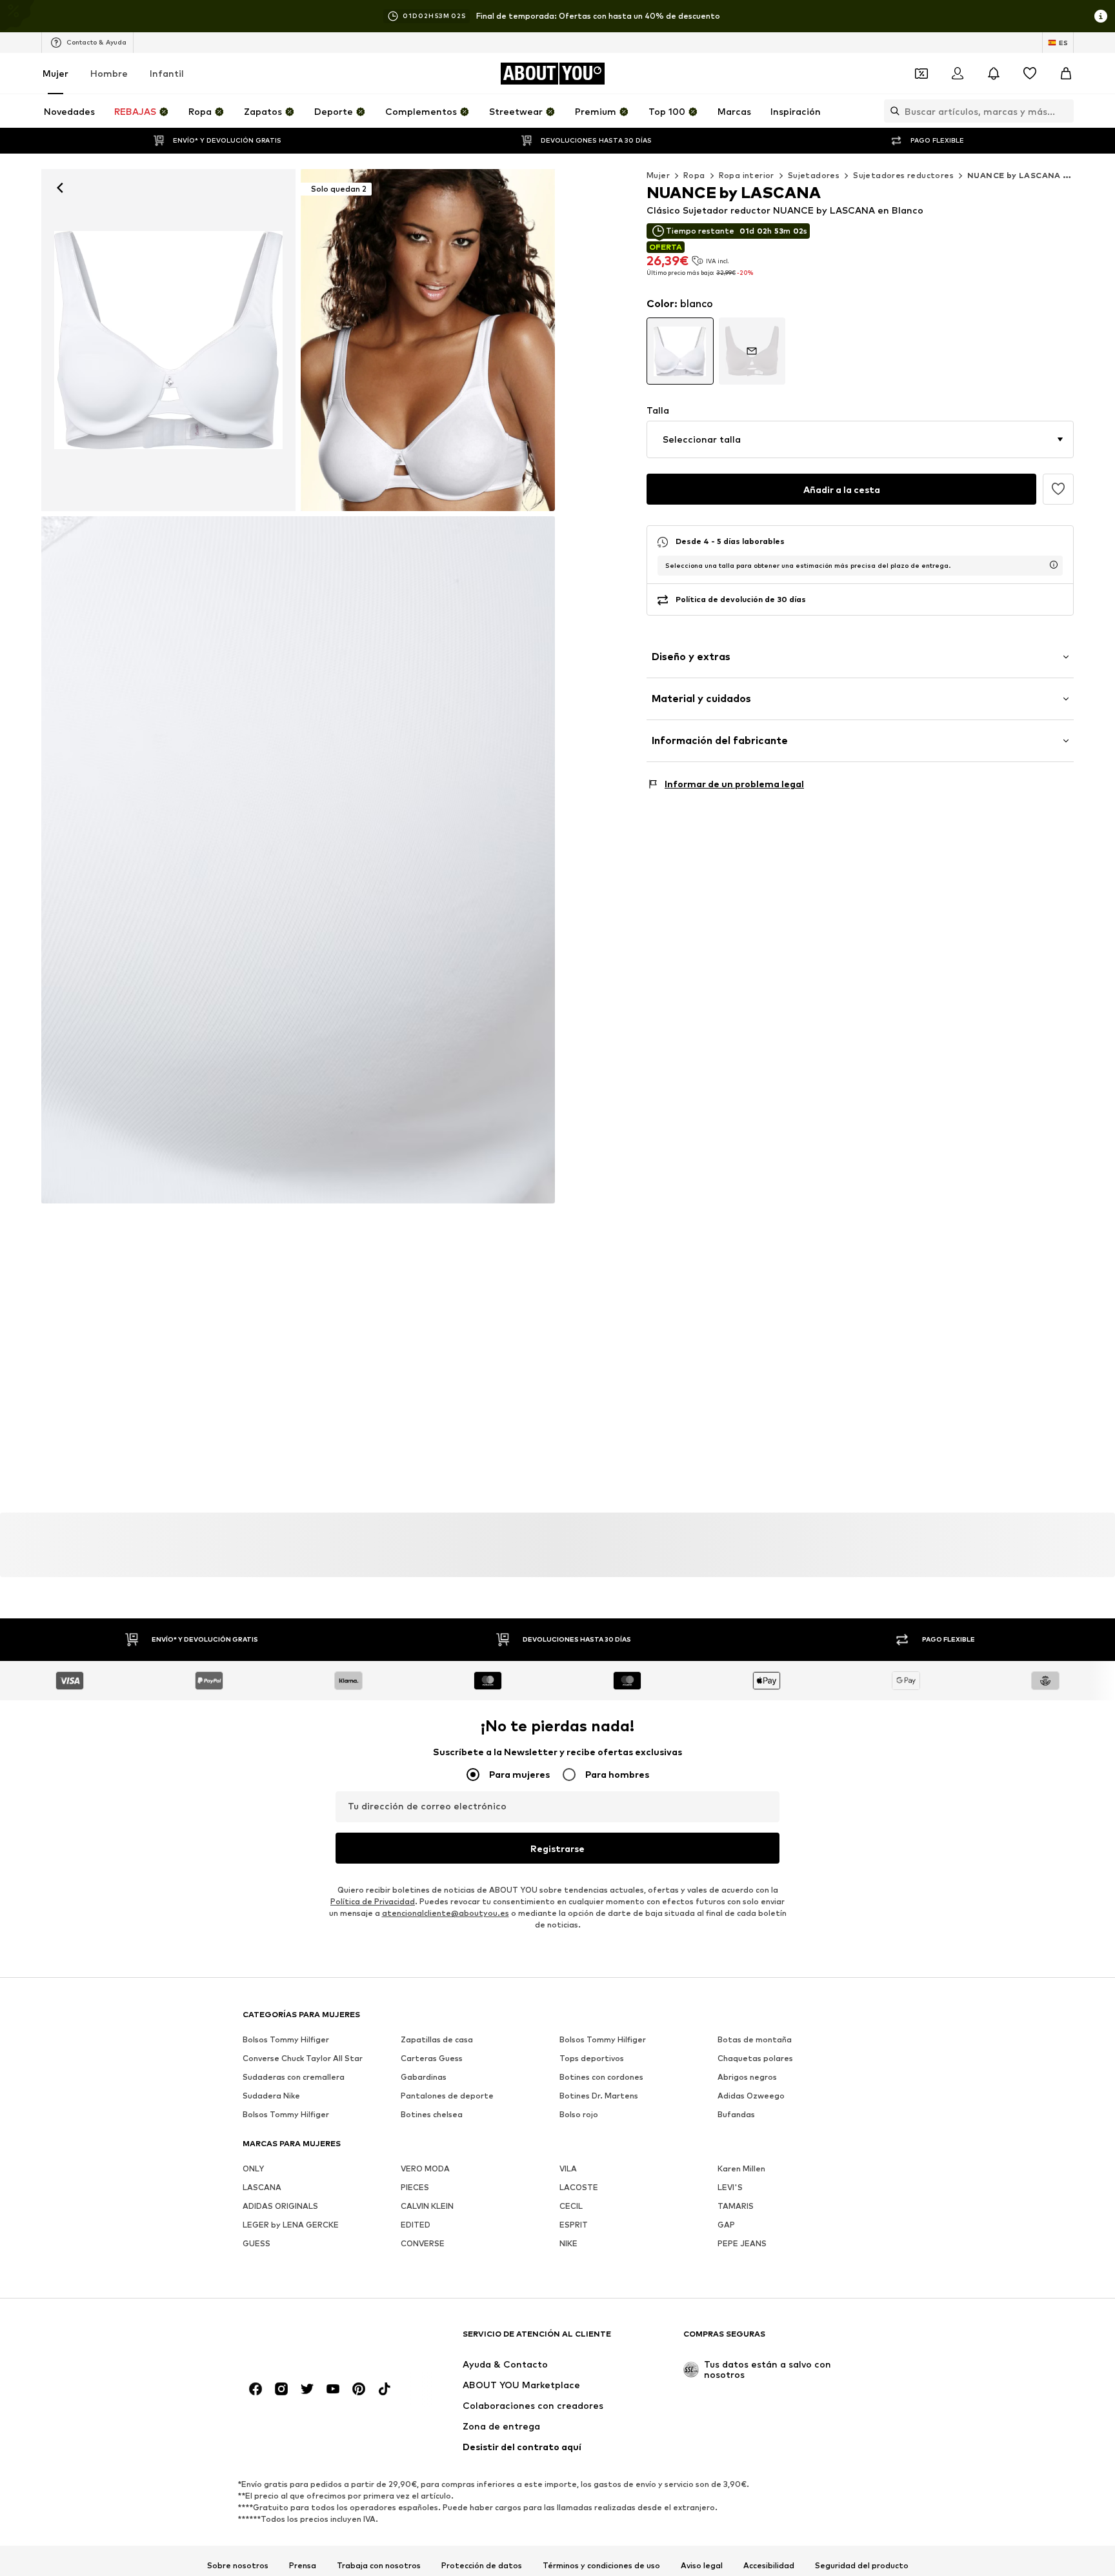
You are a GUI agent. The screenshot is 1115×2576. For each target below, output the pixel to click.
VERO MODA (425, 2169)
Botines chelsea (432, 2115)
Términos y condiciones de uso (601, 2566)
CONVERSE (423, 2244)
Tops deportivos (592, 2059)
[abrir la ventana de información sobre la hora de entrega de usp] (1054, 565)
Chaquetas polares (755, 2059)
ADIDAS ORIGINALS (280, 2207)
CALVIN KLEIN (427, 2207)
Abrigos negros (747, 2078)
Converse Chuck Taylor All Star (303, 2059)
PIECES (415, 2188)
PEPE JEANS (742, 2244)
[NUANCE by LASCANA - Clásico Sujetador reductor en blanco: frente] (168, 340)
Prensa (303, 2566)
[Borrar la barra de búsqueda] (1064, 111)
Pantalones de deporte (447, 2096)
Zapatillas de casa (437, 2040)
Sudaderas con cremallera (294, 2078)
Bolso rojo (579, 2115)
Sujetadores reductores (903, 175)
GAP (726, 2225)
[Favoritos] (1030, 74)
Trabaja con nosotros (379, 2566)
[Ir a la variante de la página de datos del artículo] (680, 351)
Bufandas (736, 2115)
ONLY (253, 2169)
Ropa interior (747, 175)
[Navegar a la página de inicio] (313, 2340)
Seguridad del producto (862, 2566)
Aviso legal (702, 2566)
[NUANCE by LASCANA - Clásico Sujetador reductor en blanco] (298, 860)
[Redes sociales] (256, 2390)
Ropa (694, 175)
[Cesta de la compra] (1066, 74)
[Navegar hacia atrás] (60, 188)
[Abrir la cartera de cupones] (921, 74)
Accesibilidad (769, 2566)
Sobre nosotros (238, 2566)
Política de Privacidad (373, 1902)
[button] (860, 439)
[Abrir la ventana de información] (1101, 16)
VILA (568, 2169)
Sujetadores (814, 175)
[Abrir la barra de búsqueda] (892, 111)
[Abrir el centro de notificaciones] (994, 74)
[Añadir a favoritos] (1058, 489)
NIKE (568, 2244)
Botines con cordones (601, 2078)
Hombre (109, 73)
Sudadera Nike (271, 2096)
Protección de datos (482, 2566)
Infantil (167, 73)
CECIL (571, 2207)
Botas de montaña (755, 2040)
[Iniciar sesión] (958, 74)
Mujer (55, 73)
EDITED (416, 2225)
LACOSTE (579, 2188)
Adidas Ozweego (751, 2096)
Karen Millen (741, 2169)
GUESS (256, 2244)
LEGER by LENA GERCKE (291, 2225)
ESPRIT (574, 2225)
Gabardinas (424, 2078)
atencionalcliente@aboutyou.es (446, 1914)
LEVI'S (730, 2188)
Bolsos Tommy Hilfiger (286, 2040)
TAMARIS (736, 2207)
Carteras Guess (432, 2059)
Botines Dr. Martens (599, 2096)
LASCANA (262, 2188)
